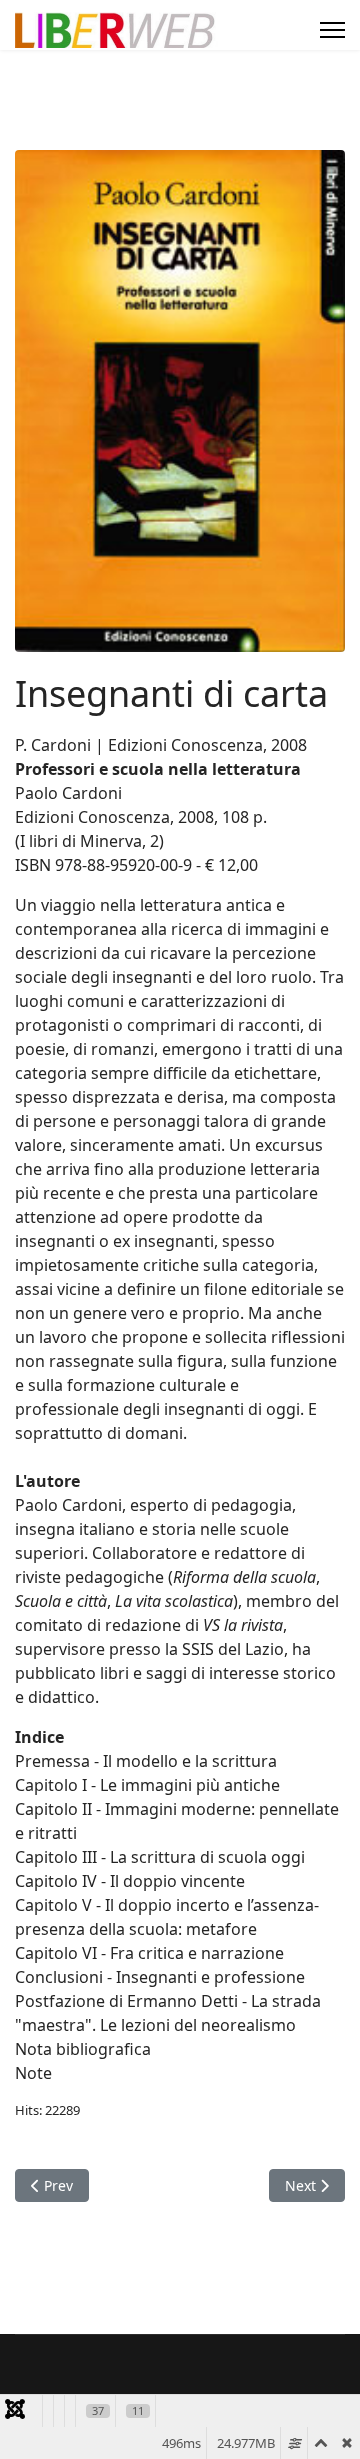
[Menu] (332, 30)
